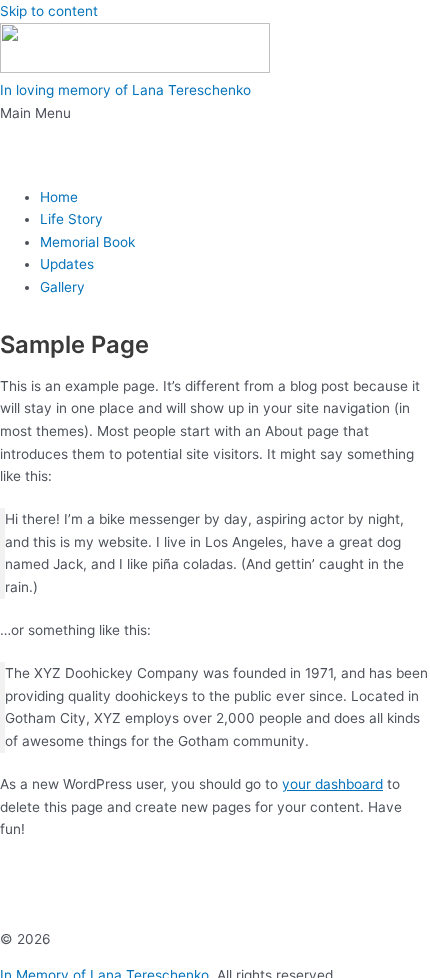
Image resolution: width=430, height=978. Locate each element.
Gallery (62, 287)
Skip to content (49, 11)
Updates (67, 264)
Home (59, 197)
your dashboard (332, 784)
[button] (215, 137)
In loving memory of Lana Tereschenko (125, 90)
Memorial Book (87, 242)
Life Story (71, 219)
